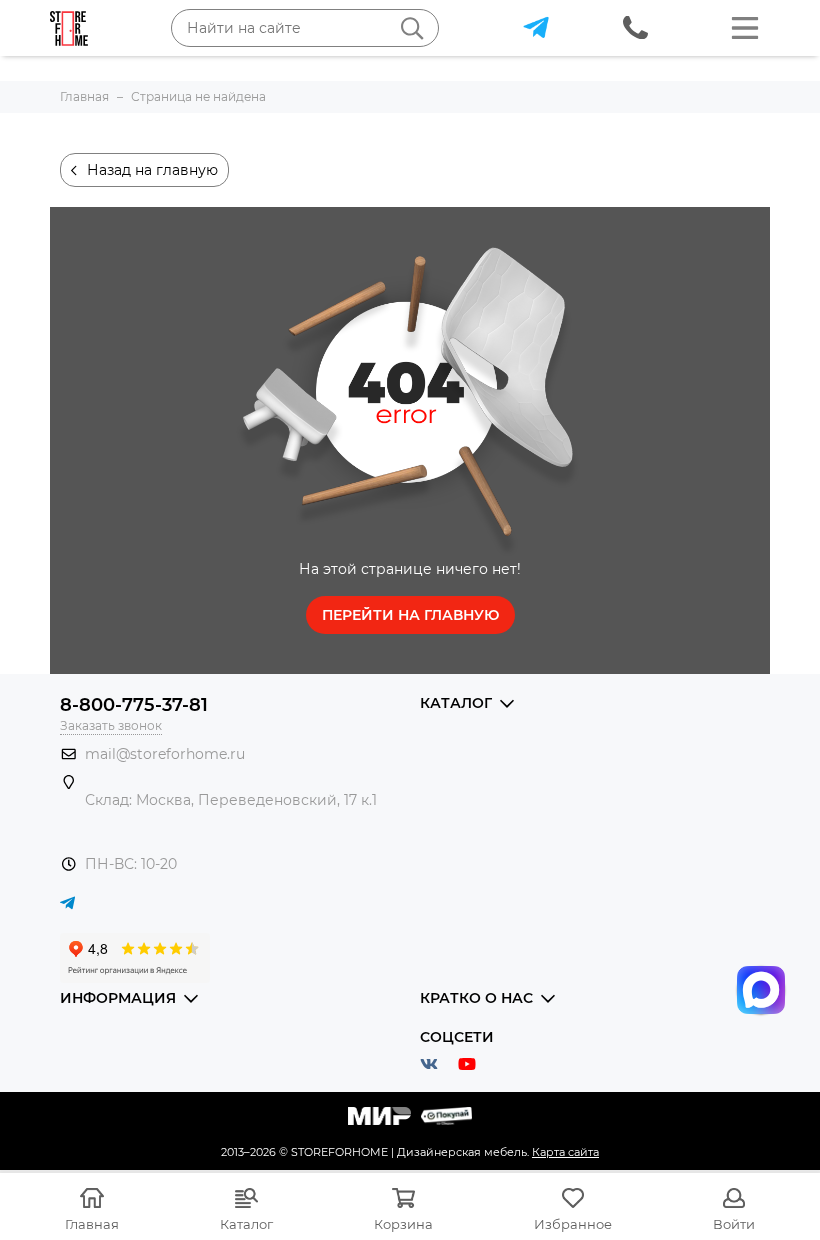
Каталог (246, 1224)
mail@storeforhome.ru (165, 754)
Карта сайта (565, 1152)
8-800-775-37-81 (134, 705)
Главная (92, 1224)
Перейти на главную (410, 615)
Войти (734, 1224)
